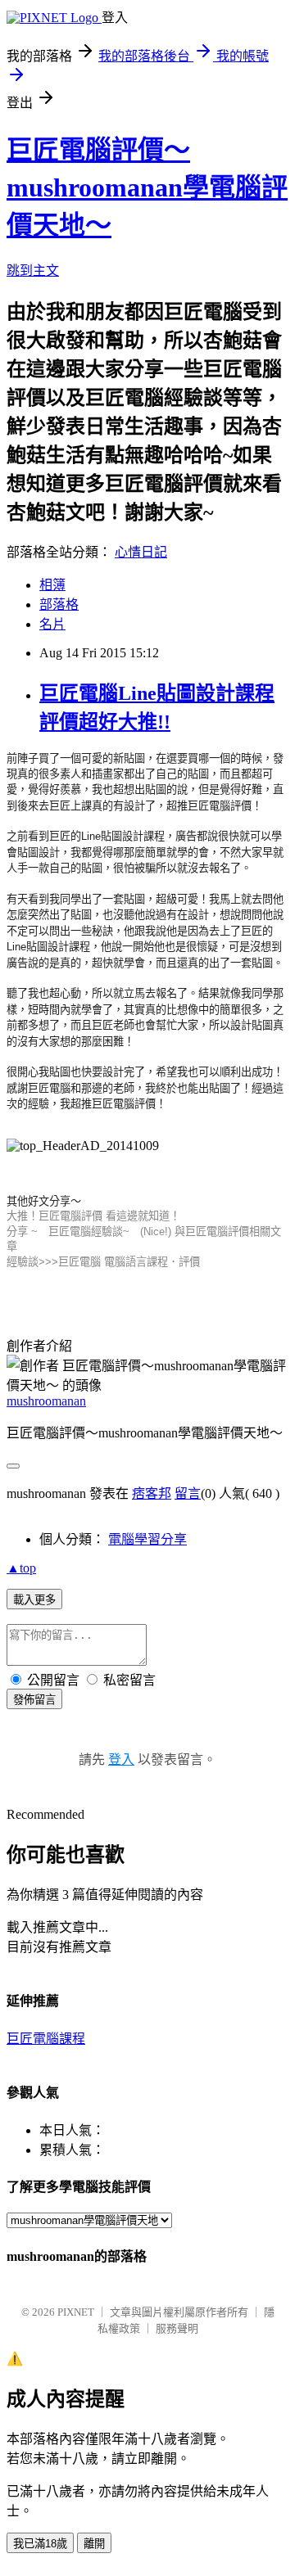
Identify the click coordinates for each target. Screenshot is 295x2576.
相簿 (52, 585)
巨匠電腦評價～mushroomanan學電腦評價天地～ (147, 187)
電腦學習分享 (147, 1539)
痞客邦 (152, 1493)
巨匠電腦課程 (46, 2039)
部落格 (59, 605)
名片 (52, 624)
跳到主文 (33, 271)
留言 (188, 1493)
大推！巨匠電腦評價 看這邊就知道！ (93, 1216)
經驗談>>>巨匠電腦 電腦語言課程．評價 (103, 1262)
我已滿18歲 (40, 2544)
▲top (21, 1568)
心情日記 (141, 552)
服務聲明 (177, 2328)
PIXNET (76, 2312)
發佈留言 (34, 1700)
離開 (94, 2544)
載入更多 (34, 1600)
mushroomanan (46, 1401)
